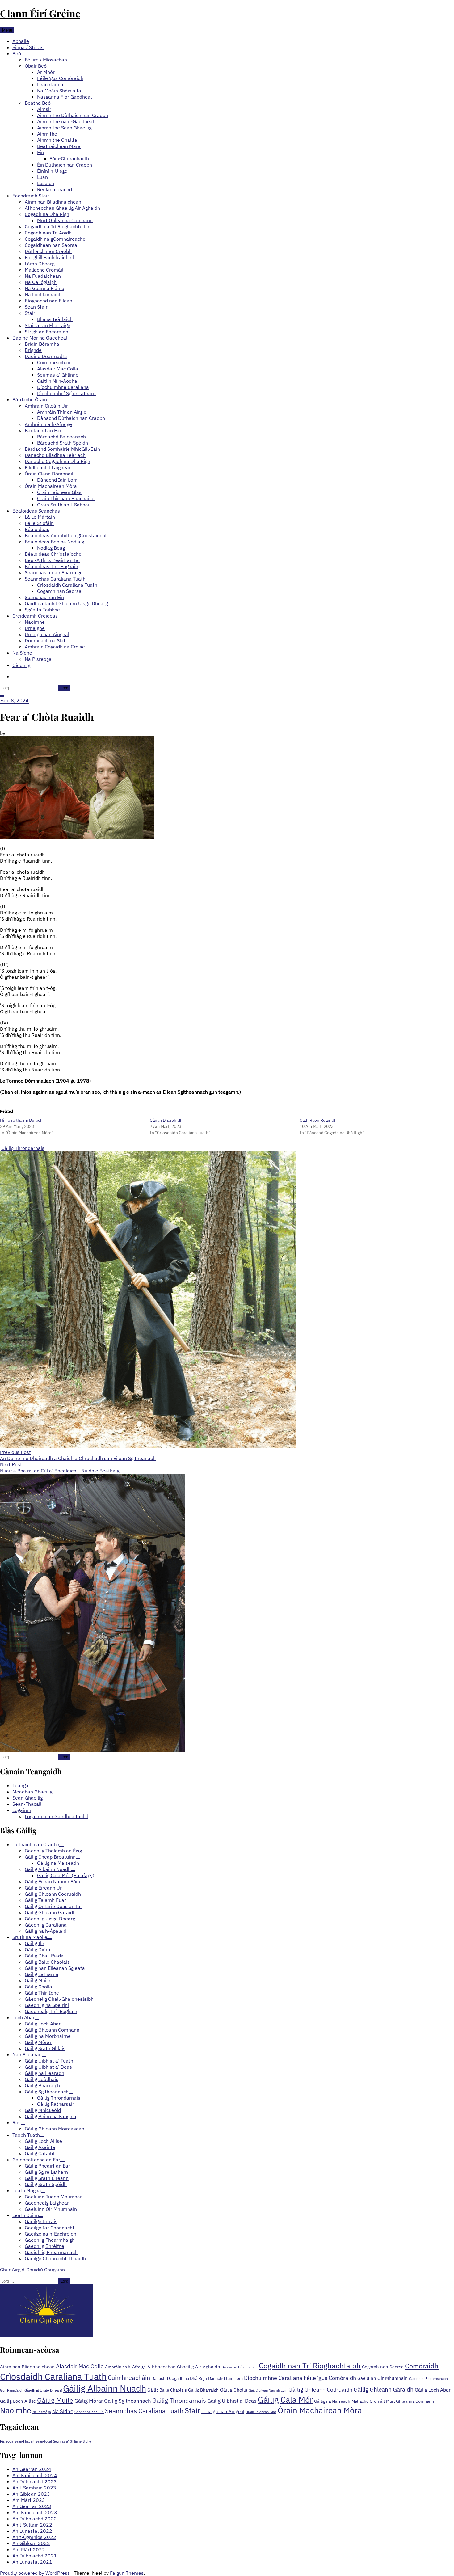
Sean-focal (44, 2441)
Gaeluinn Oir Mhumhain (383, 2378)
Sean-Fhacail (27, 1804)
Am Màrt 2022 (29, 2549)
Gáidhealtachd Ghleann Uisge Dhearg (66, 603)
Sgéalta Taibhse (42, 610)
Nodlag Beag (51, 548)
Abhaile (21, 41)
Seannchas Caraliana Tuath (55, 579)
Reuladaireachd (55, 189)
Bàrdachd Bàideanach (61, 437)
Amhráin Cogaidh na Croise (55, 647)
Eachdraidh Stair (31, 196)
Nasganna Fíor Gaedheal (64, 97)
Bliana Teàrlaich (55, 319)
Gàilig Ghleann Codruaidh (320, 2389)
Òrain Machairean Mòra (51, 486)
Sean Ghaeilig (27, 1798)
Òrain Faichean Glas (59, 492)
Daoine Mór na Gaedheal (40, 338)
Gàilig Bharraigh (203, 2390)
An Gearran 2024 (32, 2469)
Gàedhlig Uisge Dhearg (43, 2390)
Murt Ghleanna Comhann (65, 220)
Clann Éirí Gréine (40, 13)
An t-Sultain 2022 (32, 2525)
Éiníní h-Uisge (52, 171)
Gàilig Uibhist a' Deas (232, 2401)
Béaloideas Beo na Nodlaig (54, 542)
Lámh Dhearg (40, 264)
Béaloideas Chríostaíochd (53, 554)
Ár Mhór (46, 72)
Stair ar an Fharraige (48, 325)
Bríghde (33, 350)
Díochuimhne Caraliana (63, 387)
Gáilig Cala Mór (285, 2399)
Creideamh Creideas (35, 616)
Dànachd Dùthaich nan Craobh (71, 418)
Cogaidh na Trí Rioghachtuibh (57, 226)
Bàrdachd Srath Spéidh (63, 443)
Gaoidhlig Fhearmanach (428, 2378)
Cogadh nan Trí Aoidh (48, 233)
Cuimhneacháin (54, 362)
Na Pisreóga (38, 659)
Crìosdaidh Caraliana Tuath (67, 585)
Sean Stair (36, 307)
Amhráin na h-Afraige (48, 424)
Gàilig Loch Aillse (18, 2401)
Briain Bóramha (42, 344)
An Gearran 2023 (32, 2506)
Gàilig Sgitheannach (128, 2401)
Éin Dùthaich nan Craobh (65, 165)
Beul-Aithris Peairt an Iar (53, 560)
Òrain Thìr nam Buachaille (66, 498)
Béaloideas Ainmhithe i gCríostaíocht (66, 535)
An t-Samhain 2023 (34, 2488)
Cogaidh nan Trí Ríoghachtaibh (310, 2366)
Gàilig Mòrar (89, 2401)
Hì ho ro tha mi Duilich (21, 1120)
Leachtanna (50, 84)
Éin (40, 152)
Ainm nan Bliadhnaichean (53, 202)
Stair (30, 313)
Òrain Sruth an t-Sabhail (64, 505)
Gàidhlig (21, 665)
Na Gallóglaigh (41, 282)
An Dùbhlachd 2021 (35, 2556)
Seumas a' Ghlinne (67, 2441)
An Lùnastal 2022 (32, 2531)
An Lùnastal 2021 (32, 2562)
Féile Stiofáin (39, 523)
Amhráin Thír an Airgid (62, 412)
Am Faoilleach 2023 (35, 2512)
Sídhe (87, 2441)
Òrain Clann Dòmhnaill (50, 474)
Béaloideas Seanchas (36, 511)
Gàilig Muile (55, 2400)
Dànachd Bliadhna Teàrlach (55, 455)
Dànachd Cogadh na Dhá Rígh (57, 461)
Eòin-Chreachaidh (69, 158)
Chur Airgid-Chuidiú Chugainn (32, 2270)
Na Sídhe (22, 653)
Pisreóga (7, 2441)
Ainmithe (47, 134)
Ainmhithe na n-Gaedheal (65, 121)
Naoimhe (35, 622)
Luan (42, 177)
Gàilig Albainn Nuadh (105, 2388)
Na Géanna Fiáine (44, 288)
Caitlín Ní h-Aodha (57, 381)
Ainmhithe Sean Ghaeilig (64, 128)
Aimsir (44, 109)
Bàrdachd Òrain (30, 399)
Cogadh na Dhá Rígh (47, 214)
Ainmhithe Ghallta (57, 140)
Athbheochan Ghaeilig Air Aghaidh (62, 208)
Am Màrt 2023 (29, 2500)
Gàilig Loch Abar (433, 2390)
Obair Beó (36, 66)
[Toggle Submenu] (61, 1846)
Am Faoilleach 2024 (35, 2475)
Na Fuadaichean (43, 276)
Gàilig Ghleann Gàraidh (384, 2389)
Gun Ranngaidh (12, 2390)
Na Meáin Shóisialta (59, 91)
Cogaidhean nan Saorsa (51, 245)
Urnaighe (35, 628)
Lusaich (46, 183)
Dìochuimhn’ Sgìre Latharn (66, 393)
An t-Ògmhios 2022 (34, 2537)
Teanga (20, 1785)
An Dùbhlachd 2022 (35, 2519)
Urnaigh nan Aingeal (47, 634)
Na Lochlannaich (43, 294)
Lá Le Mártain (40, 517)
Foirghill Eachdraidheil (49, 257)
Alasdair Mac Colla (58, 369)
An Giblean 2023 (31, 2494)
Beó (17, 53)
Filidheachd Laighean (48, 467)
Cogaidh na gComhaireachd (55, 239)
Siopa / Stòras (28, 47)
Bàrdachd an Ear (43, 430)
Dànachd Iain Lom (57, 480)
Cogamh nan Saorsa (59, 591)
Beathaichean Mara (59, 146)
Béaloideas (37, 529)
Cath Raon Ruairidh (318, 1120)
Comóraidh (422, 2366)
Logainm (22, 1810)
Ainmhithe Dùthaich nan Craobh (73, 115)
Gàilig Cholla (234, 2390)
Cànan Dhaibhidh (166, 1120)
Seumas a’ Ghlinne (58, 375)
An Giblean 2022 (31, 2543)
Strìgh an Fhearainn (46, 332)
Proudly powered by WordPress (35, 2573)
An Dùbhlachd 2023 (35, 2481)
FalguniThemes (127, 2573)
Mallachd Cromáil (44, 270)
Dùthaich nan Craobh (48, 251)
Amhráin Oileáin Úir (46, 406)
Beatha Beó (38, 103)
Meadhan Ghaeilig (32, 1792)
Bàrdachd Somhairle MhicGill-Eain (62, 449)
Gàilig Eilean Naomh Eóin (268, 2390)
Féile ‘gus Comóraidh (60, 78)
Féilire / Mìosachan (46, 60)
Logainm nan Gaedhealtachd (57, 1816)
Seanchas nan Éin (44, 597)
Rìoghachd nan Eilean (48, 301)
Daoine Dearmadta (46, 356)
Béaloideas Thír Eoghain (51, 566)
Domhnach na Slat (45, 640)
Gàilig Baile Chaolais (167, 2390)
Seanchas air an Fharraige (54, 572)
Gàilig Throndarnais (23, 1148)
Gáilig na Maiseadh (332, 2401)
